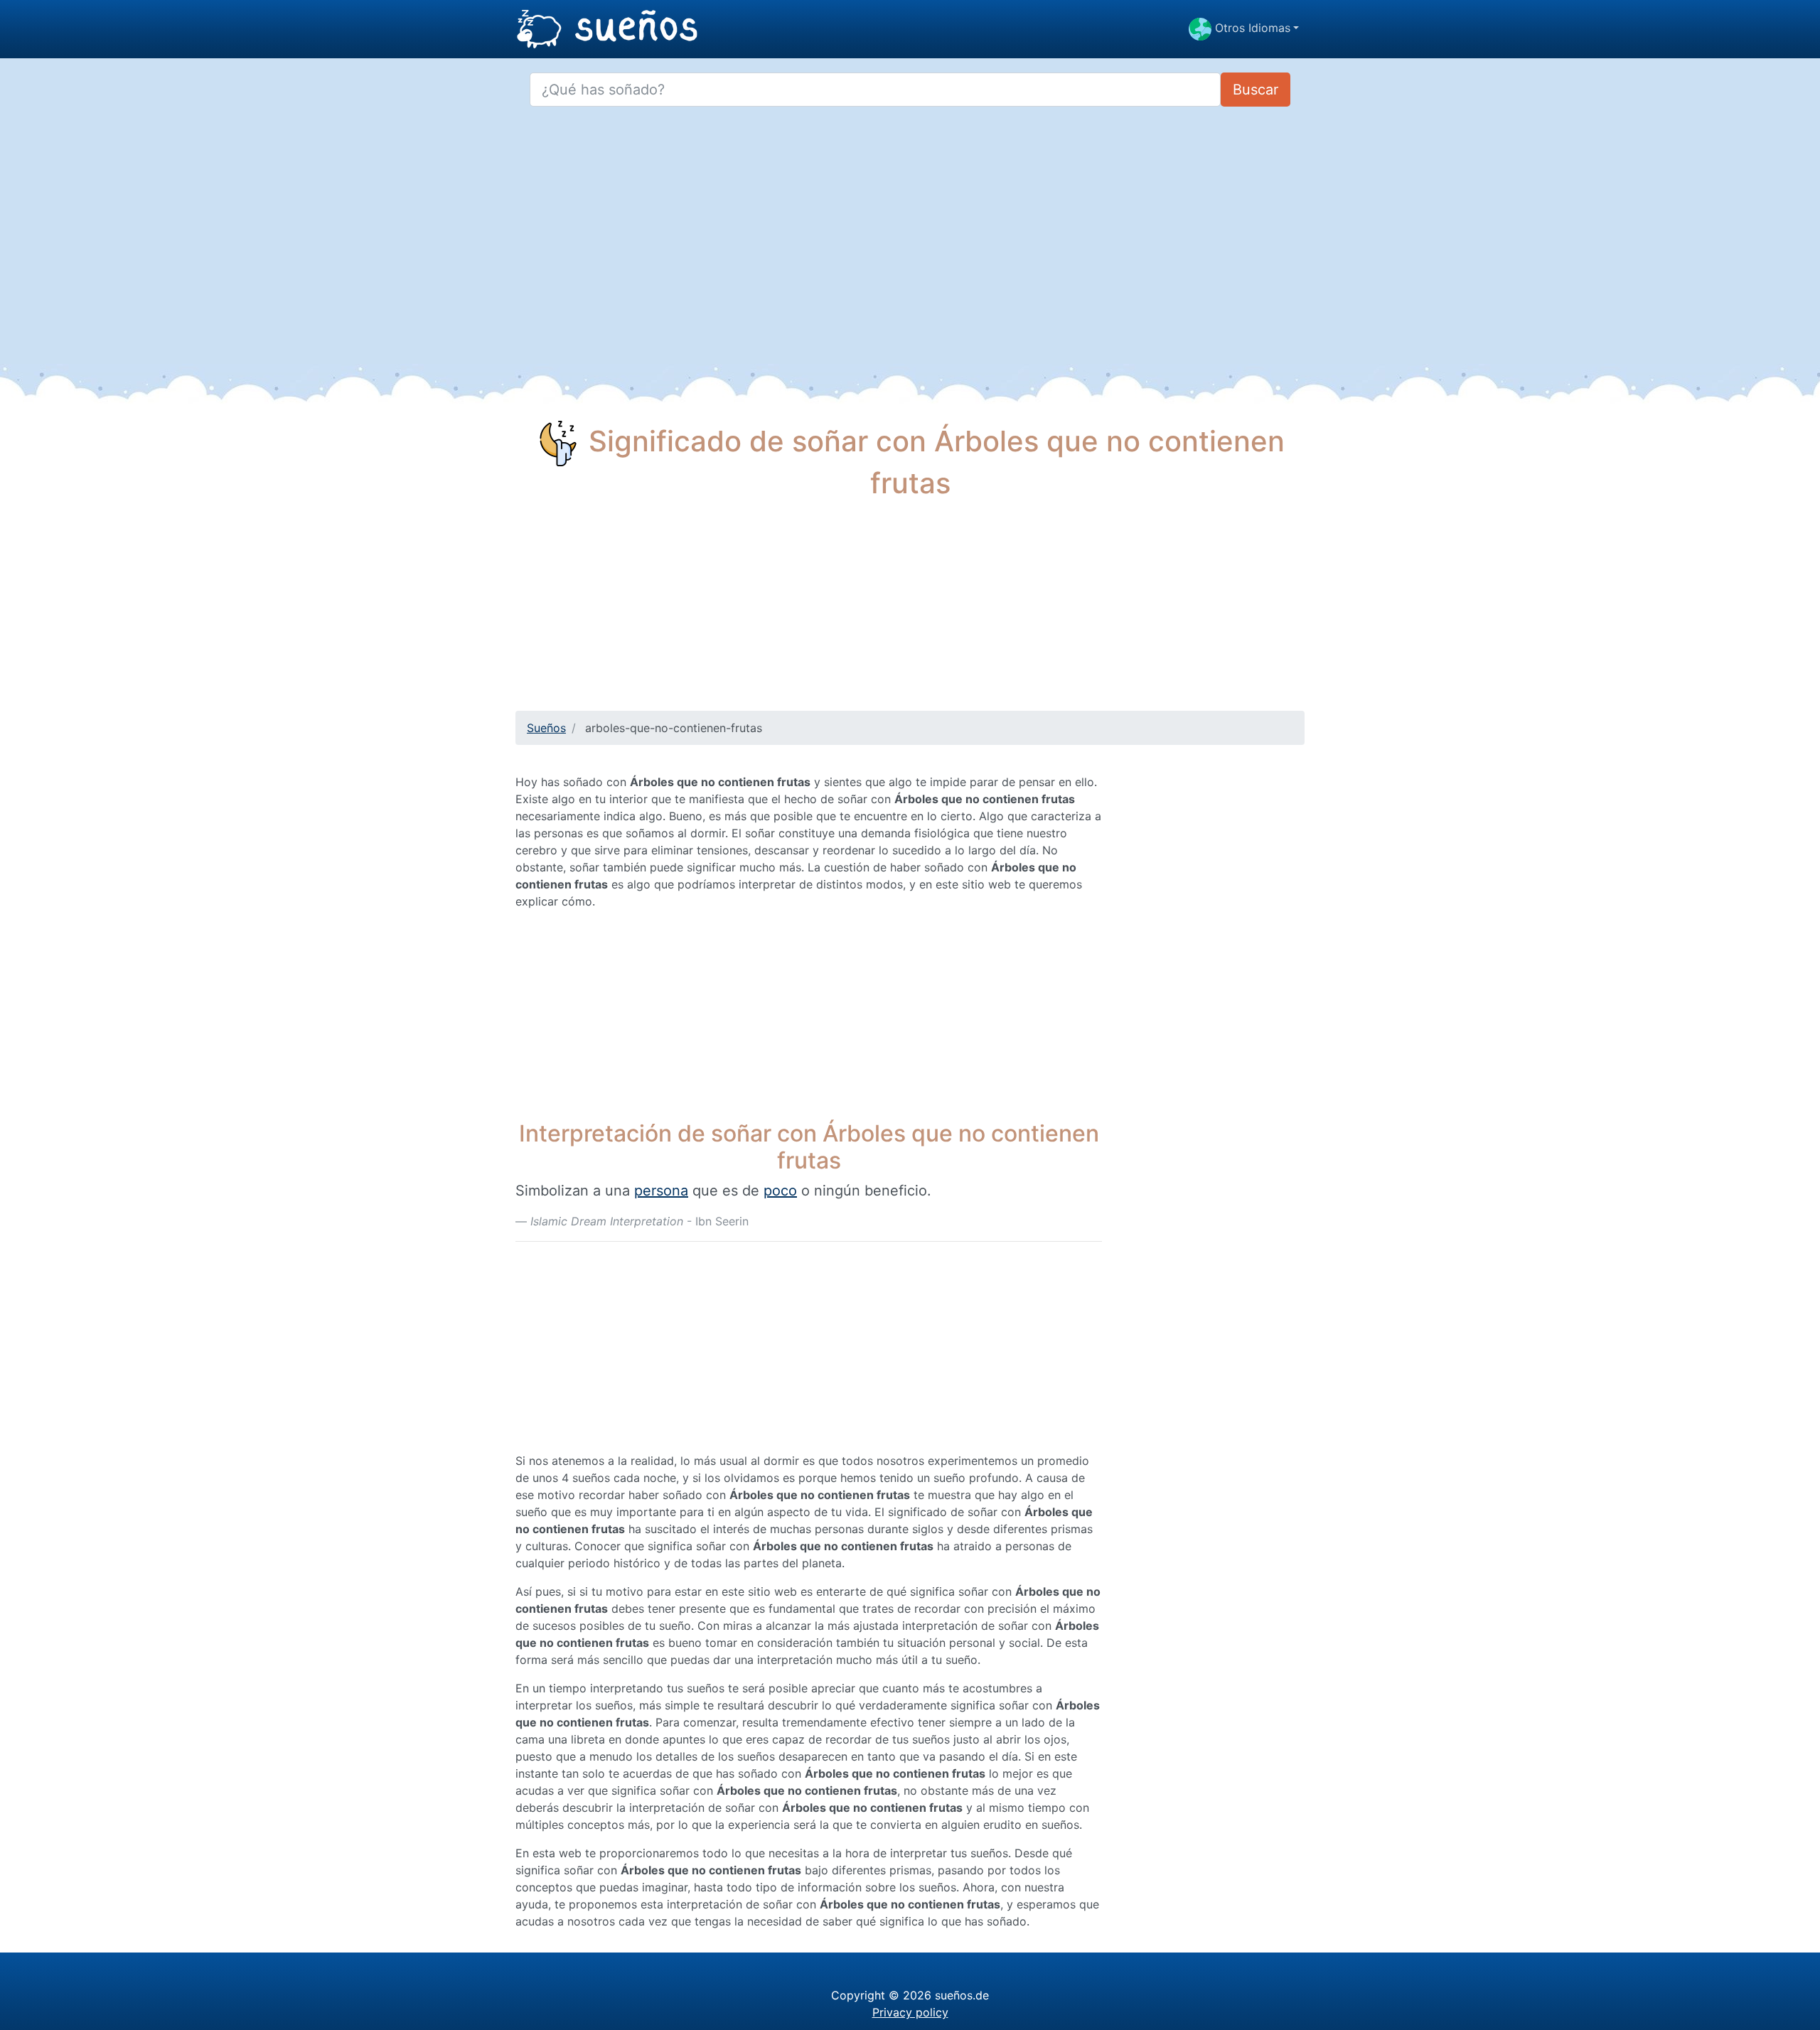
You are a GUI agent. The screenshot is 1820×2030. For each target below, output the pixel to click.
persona (661, 1191)
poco (780, 1191)
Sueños (546, 728)
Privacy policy (910, 2012)
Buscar (1256, 90)
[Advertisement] (910, 611)
